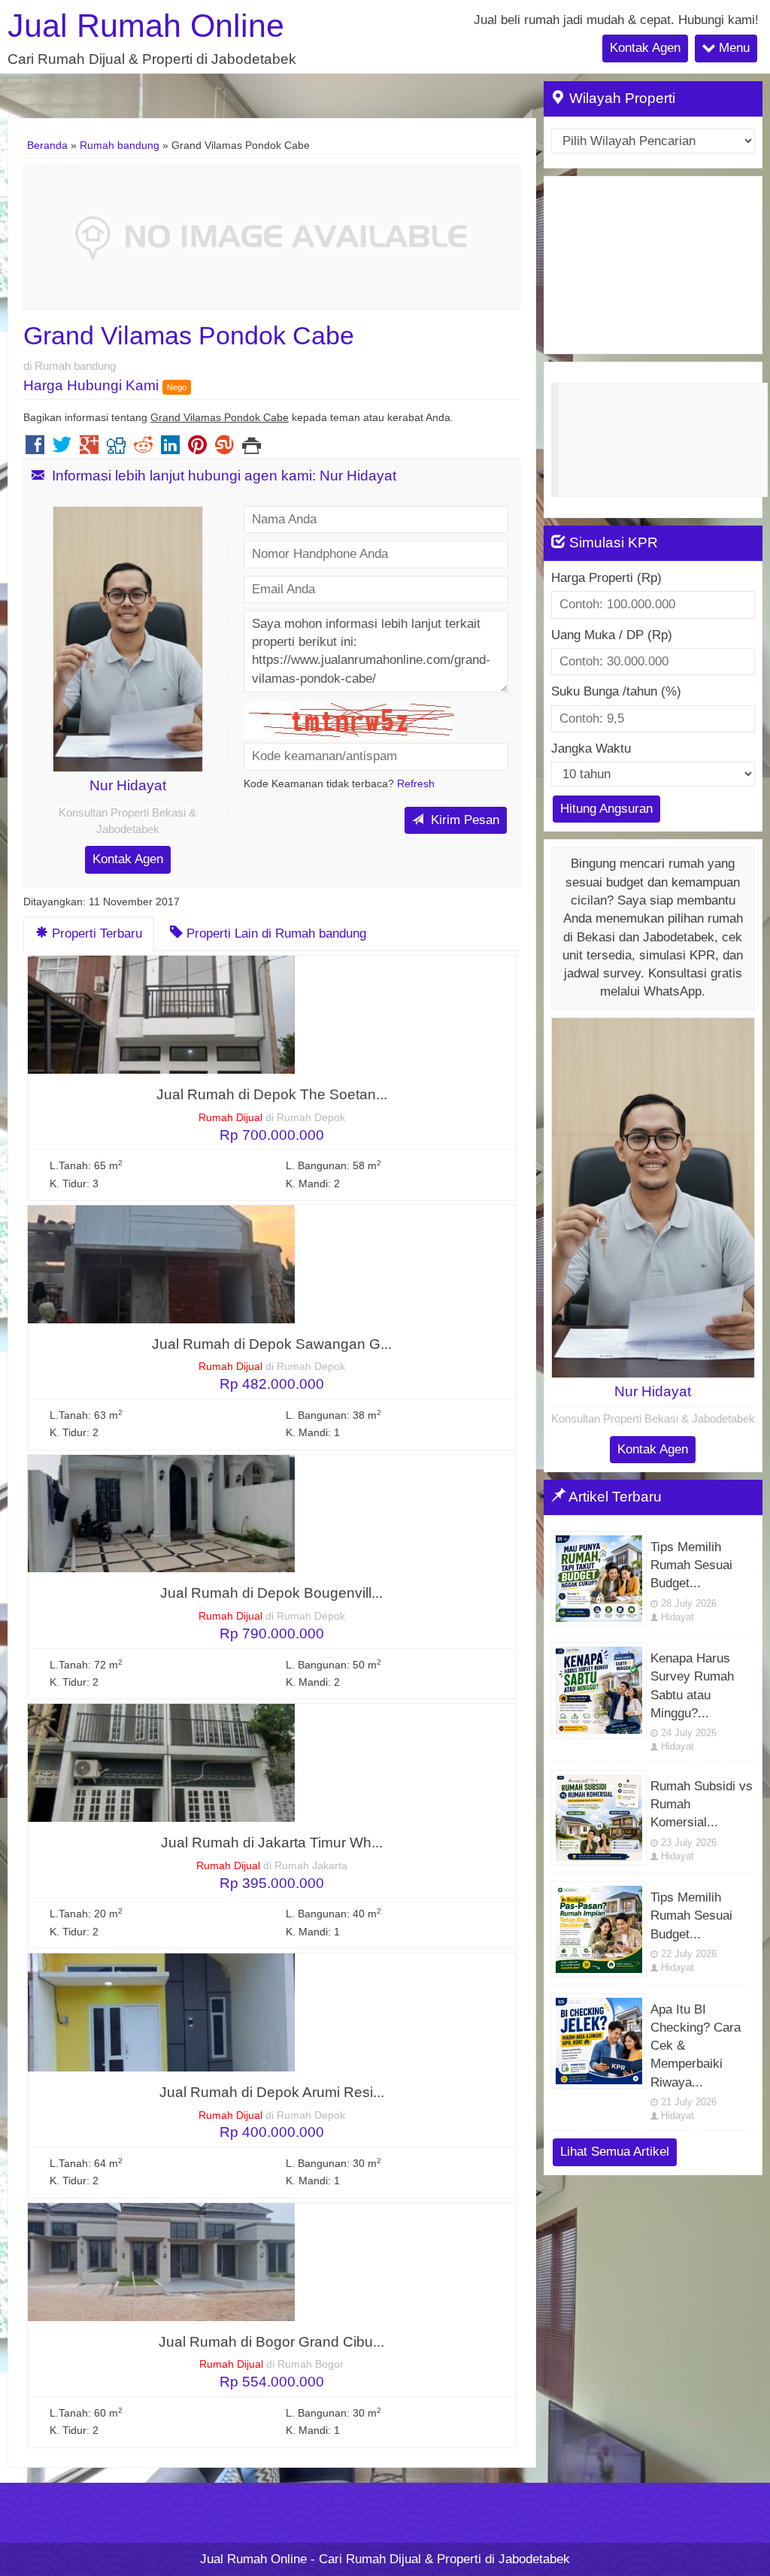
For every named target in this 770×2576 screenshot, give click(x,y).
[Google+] (89, 449)
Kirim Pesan (463, 820)
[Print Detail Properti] (252, 449)
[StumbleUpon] (224, 449)
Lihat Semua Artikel (615, 2152)
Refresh (416, 784)
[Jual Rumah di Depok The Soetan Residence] (161, 1014)
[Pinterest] (197, 449)
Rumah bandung (120, 145)
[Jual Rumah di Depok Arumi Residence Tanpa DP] (161, 2012)
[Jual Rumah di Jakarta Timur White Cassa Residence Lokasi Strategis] (161, 1762)
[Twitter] (62, 449)
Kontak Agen (645, 48)
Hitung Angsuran (606, 809)
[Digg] (116, 449)
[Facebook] (35, 449)
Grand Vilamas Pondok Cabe (189, 335)
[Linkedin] (170, 449)
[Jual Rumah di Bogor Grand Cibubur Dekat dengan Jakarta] (161, 2261)
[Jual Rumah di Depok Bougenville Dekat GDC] (161, 1513)
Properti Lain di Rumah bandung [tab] (274, 933)
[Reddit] (143, 449)
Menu (732, 48)
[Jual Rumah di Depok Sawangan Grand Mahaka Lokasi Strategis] (161, 1264)
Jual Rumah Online (146, 26)
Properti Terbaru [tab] (95, 933)
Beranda (47, 145)
